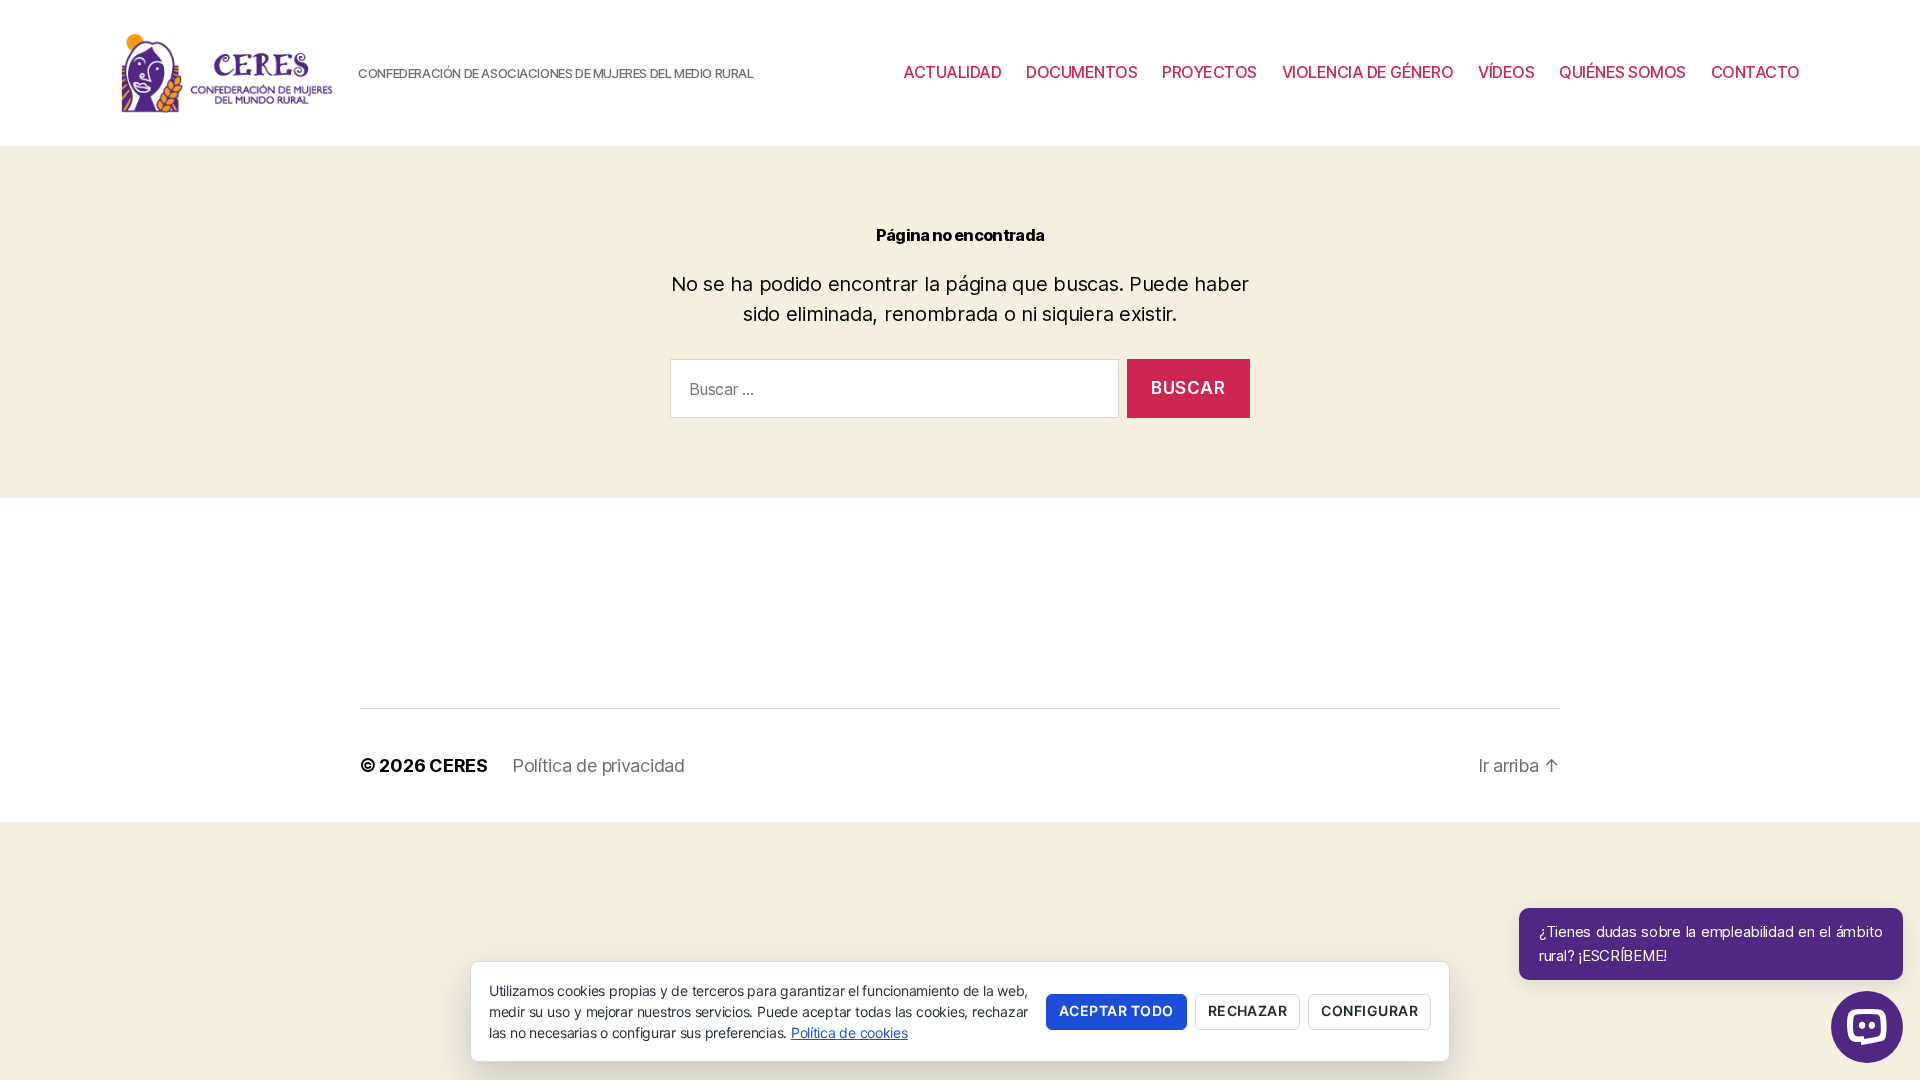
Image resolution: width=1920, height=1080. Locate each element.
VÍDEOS (1506, 72)
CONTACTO (1755, 72)
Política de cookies (849, 1032)
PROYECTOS (1209, 72)
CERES (458, 765)
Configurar (1369, 1010)
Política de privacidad (598, 765)
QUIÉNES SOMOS (1622, 72)
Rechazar (1248, 1010)
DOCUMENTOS (1081, 72)
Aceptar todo (1116, 1010)
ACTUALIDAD (952, 72)
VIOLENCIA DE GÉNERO (1368, 72)
